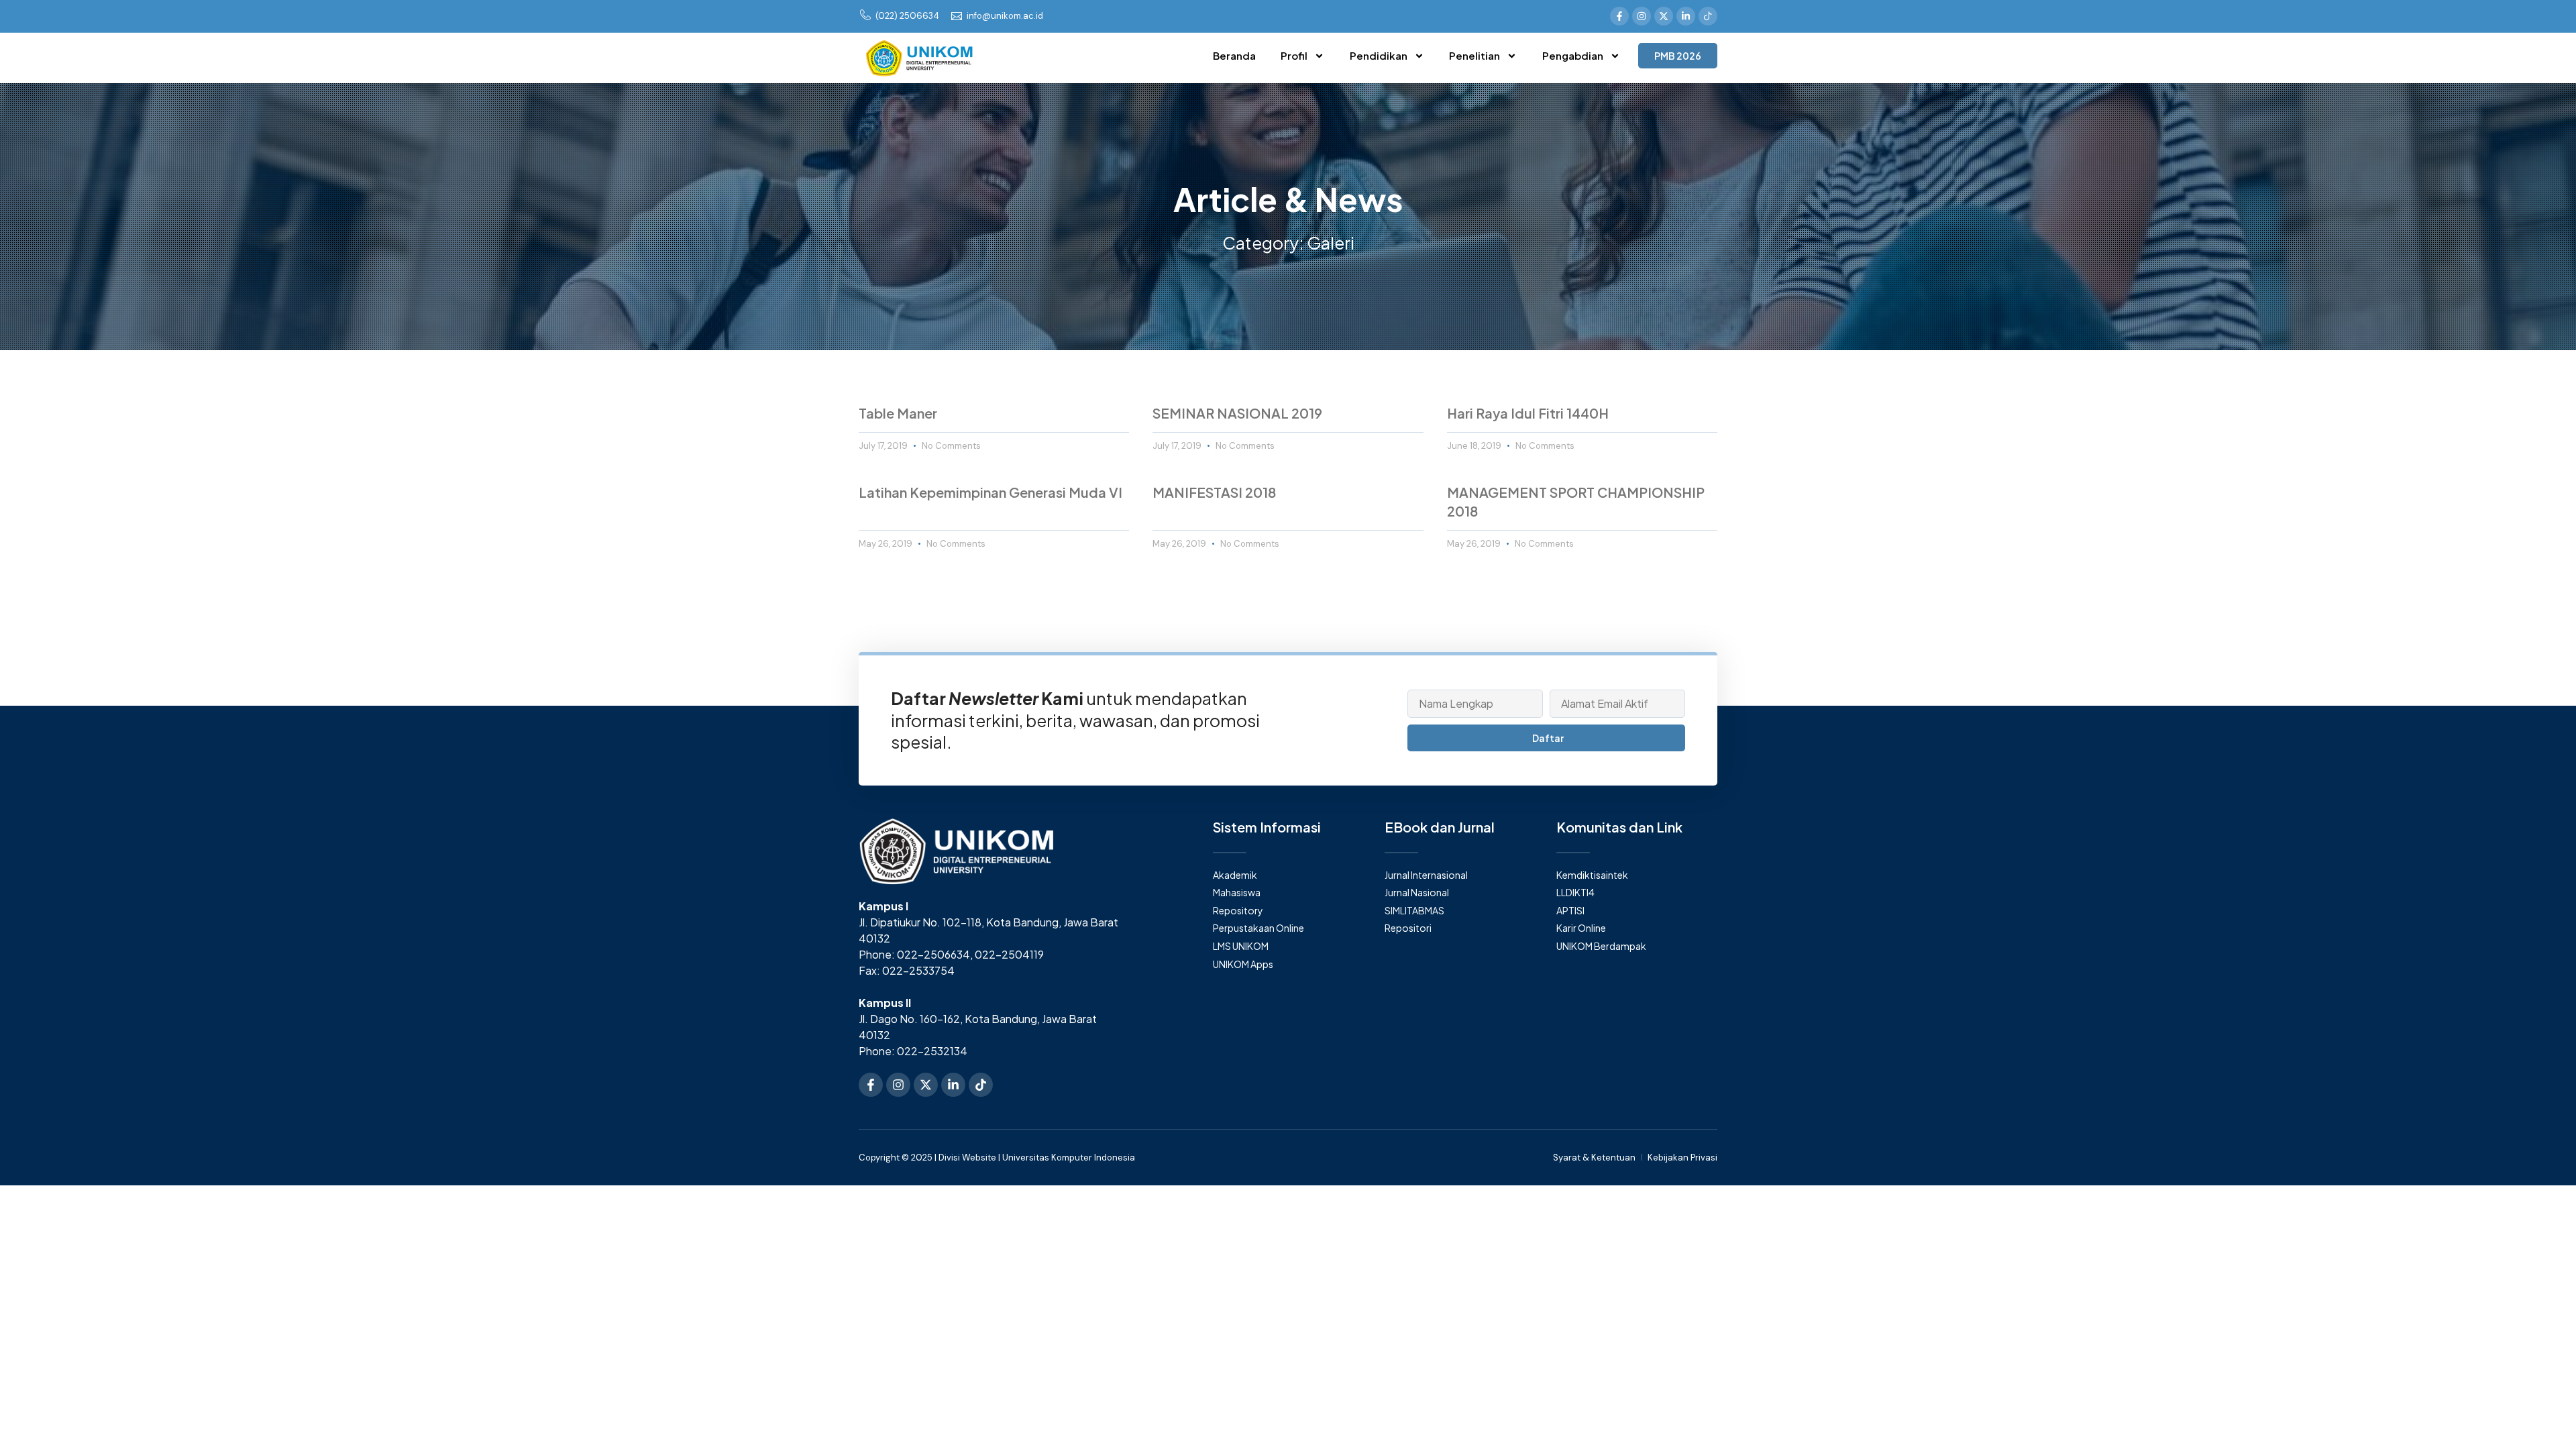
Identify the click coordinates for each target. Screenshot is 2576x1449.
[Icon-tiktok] (1708, 16)
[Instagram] (1642, 16)
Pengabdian (1573, 55)
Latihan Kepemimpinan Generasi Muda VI (990, 492)
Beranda (1234, 55)
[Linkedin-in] (1686, 16)
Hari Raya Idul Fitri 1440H (1528, 413)
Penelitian (1474, 55)
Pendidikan (1379, 55)
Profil (1294, 55)
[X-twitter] (1664, 16)
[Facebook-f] (1619, 16)
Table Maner (898, 413)
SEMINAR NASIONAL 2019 (1237, 413)
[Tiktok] (981, 1085)
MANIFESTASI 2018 (1214, 492)
